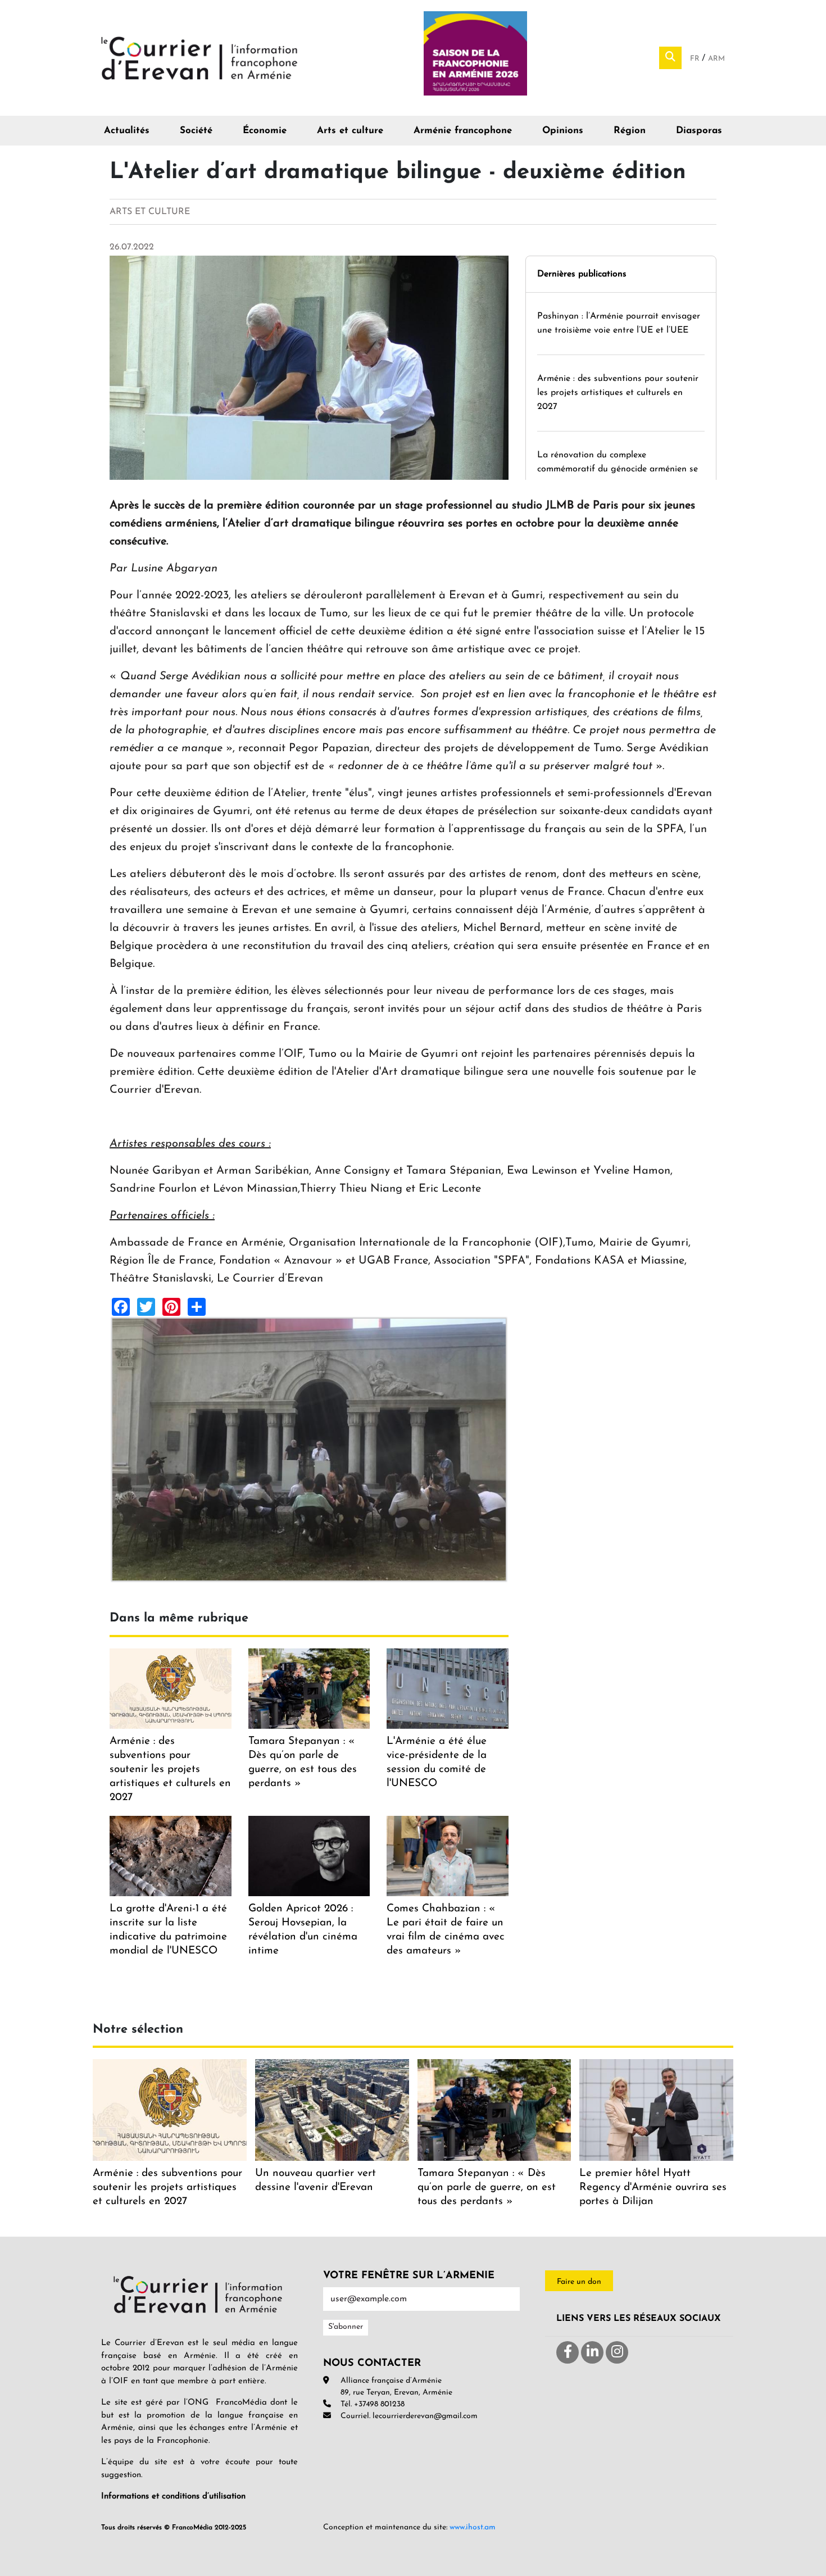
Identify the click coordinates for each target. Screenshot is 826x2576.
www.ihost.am (473, 2527)
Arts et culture (350, 131)
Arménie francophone (463, 131)
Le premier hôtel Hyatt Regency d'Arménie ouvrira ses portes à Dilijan (653, 2187)
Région (630, 131)
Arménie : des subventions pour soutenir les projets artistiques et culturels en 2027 (618, 393)
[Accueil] (199, 57)
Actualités (127, 131)
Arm (716, 59)
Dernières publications (582, 274)
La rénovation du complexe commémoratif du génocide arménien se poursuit (618, 469)
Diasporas (699, 131)
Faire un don (579, 2282)
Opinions (563, 131)
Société (196, 131)
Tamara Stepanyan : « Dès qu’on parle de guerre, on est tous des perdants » (487, 2187)
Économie (265, 131)
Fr (696, 59)
